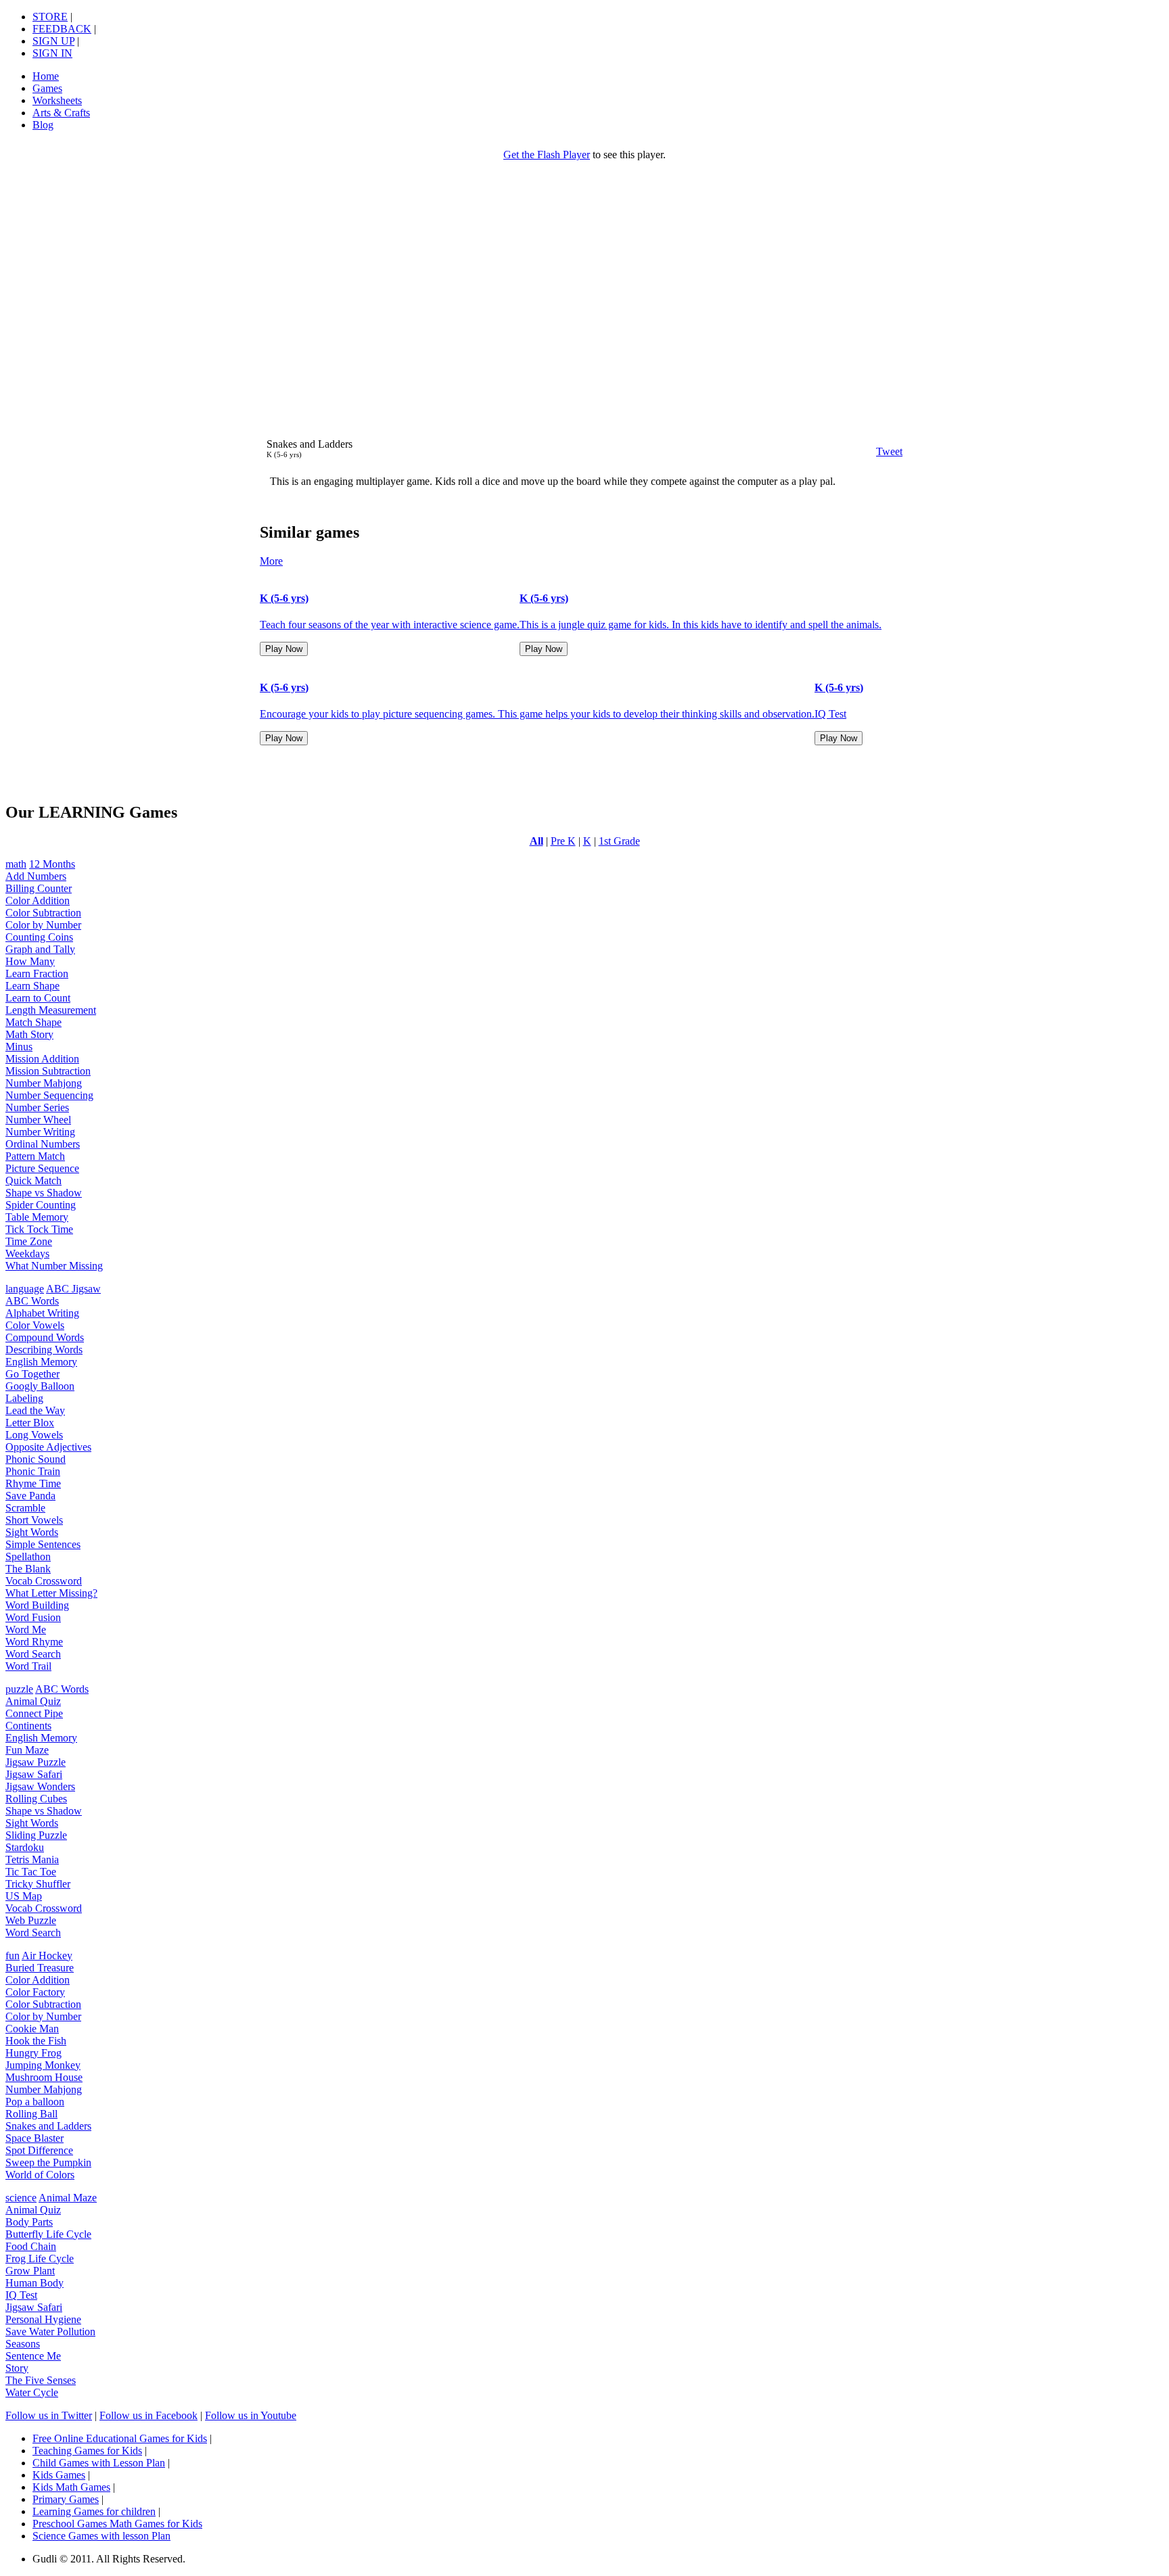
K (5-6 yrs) (284, 598)
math (16, 864)
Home (46, 76)
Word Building (37, 1605)
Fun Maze (27, 1750)
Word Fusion (33, 1617)
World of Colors (40, 2175)
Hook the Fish (36, 2041)
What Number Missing (54, 1266)
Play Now (284, 649)
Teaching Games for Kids (87, 2451)
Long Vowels (34, 1435)
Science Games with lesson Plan (101, 2536)
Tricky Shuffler (38, 1884)
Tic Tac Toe (31, 1872)
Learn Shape (32, 986)
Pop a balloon (35, 2102)
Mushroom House (44, 2077)
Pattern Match (35, 1156)
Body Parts (29, 2222)
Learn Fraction (37, 974)
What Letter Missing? (51, 1593)
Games (47, 88)
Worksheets (57, 100)
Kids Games (59, 2475)
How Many (30, 961)
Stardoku (25, 1847)
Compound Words (45, 1337)
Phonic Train (33, 1471)
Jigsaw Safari (34, 1774)
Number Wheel (38, 1120)
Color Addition (38, 900)
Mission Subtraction (48, 1071)
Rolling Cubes (36, 1799)
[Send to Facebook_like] (843, 451)
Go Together (32, 1374)
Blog (43, 125)
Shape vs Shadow (44, 1193)
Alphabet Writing (42, 1313)
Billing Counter (39, 888)
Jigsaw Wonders (40, 1786)
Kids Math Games (71, 2487)
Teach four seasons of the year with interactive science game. (390, 625)
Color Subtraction (43, 913)
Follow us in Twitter (49, 2415)
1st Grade (619, 841)
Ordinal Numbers (43, 1144)
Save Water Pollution (50, 2332)
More (271, 561)
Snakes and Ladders (48, 2126)
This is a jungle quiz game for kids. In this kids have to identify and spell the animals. (701, 625)
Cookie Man (32, 2029)
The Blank (28, 1569)
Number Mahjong (44, 1083)
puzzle (19, 1689)
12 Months (52, 864)
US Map (24, 1896)
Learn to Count (38, 998)
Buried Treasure (40, 1968)
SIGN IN (52, 53)
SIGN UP (53, 41)
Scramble (25, 1508)
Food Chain (31, 2246)
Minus (19, 1047)
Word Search (33, 1654)
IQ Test (830, 714)
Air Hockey (47, 1956)
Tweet (889, 451)
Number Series (37, 1107)
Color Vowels (35, 1325)
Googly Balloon (40, 1386)
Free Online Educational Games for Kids (120, 2438)
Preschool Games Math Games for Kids (117, 2524)
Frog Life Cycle (40, 2258)
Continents (28, 1726)
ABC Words (32, 1301)
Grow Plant (30, 2271)
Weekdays (27, 1254)
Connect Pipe (34, 1713)
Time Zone (29, 1241)
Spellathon (28, 1556)
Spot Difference (39, 2150)
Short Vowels (34, 1520)
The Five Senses (41, 2380)
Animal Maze (68, 2198)
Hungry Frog (33, 2053)
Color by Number (43, 925)
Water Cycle (32, 2392)
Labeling (24, 1398)
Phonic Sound (36, 1459)
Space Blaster (35, 2138)
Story (17, 2368)
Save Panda (30, 1496)
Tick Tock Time (39, 1229)
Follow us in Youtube (251, 2415)
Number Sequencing (49, 1095)
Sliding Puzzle (36, 1835)
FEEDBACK (62, 29)
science (21, 2198)
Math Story (29, 1034)
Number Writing (40, 1132)
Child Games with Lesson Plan (99, 2463)
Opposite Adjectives (48, 1447)
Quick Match (33, 1180)
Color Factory (35, 1992)
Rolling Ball (31, 2114)
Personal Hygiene (43, 2319)
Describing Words (44, 1350)
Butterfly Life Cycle (48, 2234)
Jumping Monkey (43, 2065)
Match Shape (33, 1022)
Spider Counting (41, 1205)
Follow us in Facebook (148, 2415)
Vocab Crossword (44, 1581)
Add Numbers (36, 876)
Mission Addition (42, 1059)
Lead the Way (35, 1410)
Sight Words (32, 1532)
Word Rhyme (34, 1642)
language (25, 1289)
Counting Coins (39, 937)
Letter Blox (30, 1423)
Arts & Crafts (61, 113)
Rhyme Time (33, 1483)
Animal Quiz (33, 1701)
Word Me (26, 1630)
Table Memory (37, 1217)
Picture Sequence (42, 1168)
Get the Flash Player (547, 155)
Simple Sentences (43, 1544)
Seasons (23, 2344)
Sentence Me (33, 2356)
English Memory (41, 1362)
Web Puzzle (31, 1920)
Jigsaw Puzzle (36, 1762)
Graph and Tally (40, 949)
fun (13, 1956)
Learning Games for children (94, 2511)
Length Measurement (51, 1010)
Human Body (35, 2283)
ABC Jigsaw (73, 1289)
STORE (50, 17)
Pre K (563, 841)
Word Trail (28, 1666)
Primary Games (66, 2499)
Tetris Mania (32, 1859)
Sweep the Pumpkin (48, 2162)
